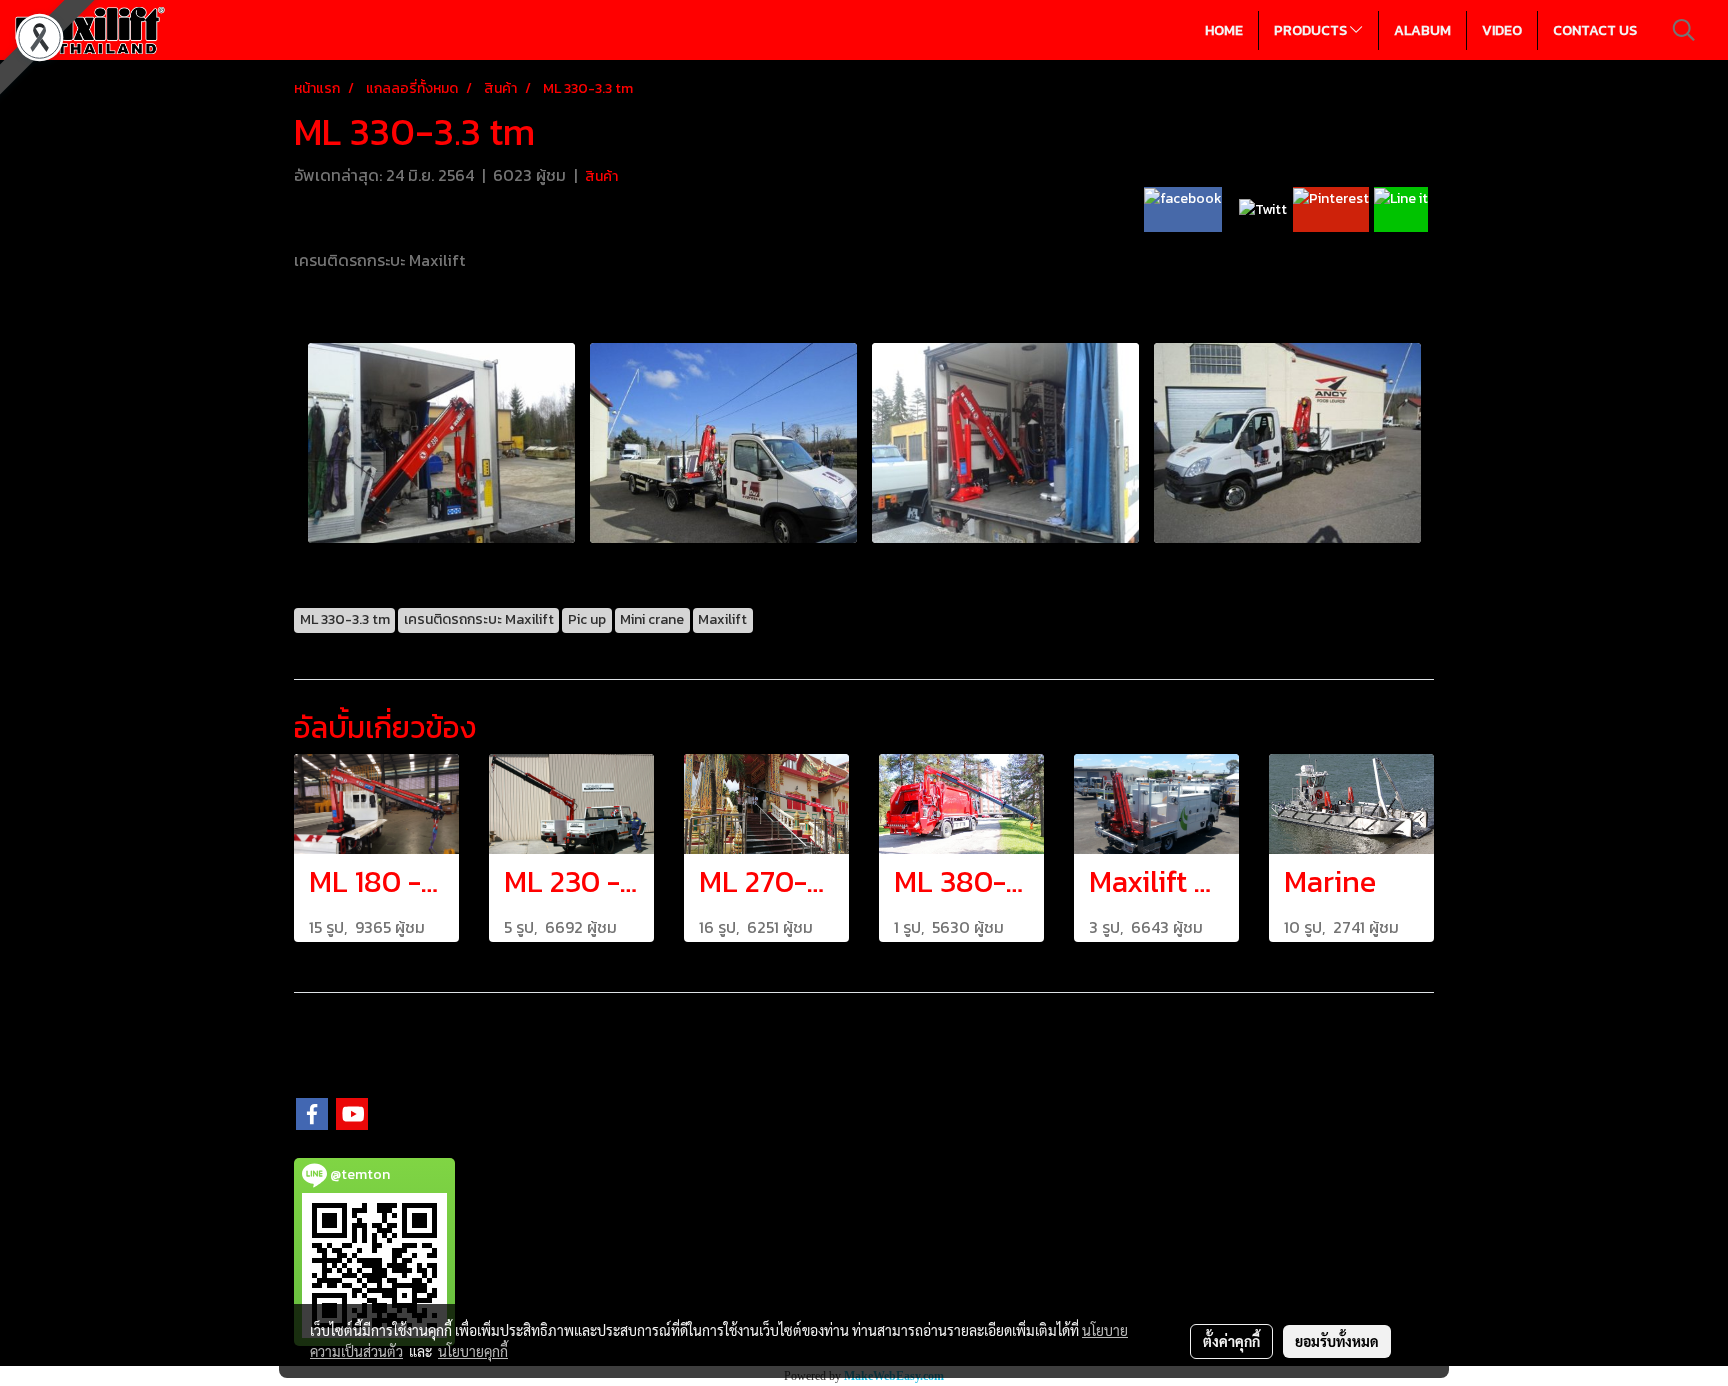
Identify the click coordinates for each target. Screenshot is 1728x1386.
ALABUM (1422, 30)
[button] (1684, 30)
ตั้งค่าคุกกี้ (1231, 1341)
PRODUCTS (1312, 30)
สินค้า (601, 176)
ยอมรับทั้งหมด (1337, 1341)
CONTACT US (1595, 30)
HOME (1224, 30)
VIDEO (1502, 30)
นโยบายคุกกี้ (473, 1351)
